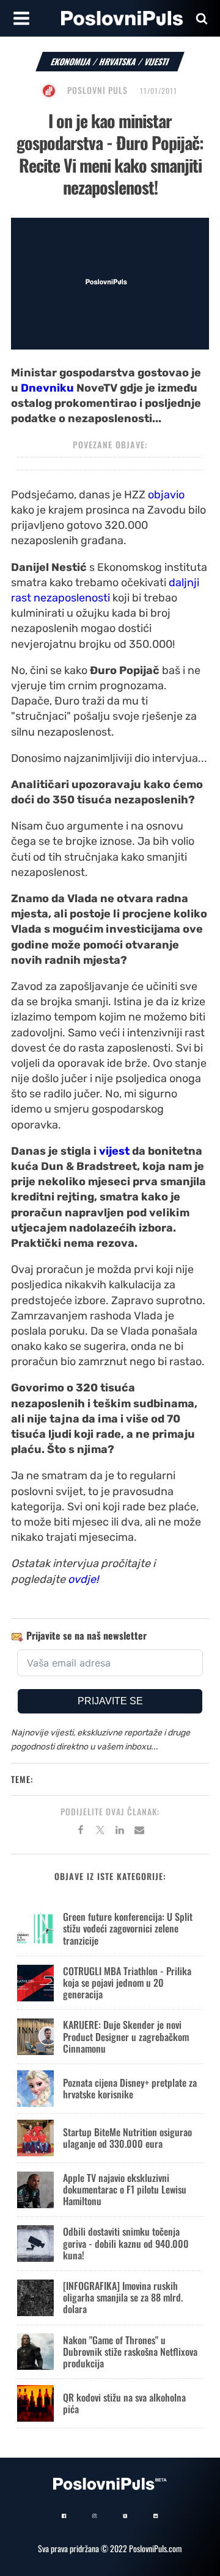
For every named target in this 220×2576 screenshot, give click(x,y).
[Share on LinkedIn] (120, 1832)
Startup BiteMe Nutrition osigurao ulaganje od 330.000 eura (127, 2138)
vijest (114, 1151)
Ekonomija (71, 61)
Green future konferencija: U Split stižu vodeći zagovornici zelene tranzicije (128, 1928)
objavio (166, 495)
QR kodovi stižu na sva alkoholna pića (124, 2403)
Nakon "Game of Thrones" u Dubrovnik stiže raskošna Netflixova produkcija (130, 2352)
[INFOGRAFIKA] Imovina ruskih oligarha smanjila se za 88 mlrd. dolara (123, 2297)
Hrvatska (118, 61)
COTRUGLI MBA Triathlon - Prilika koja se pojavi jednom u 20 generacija (127, 1982)
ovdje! (83, 1579)
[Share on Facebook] (81, 1832)
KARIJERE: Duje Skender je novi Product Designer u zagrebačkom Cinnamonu (126, 2036)
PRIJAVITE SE (110, 1701)
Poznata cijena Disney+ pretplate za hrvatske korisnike (130, 2088)
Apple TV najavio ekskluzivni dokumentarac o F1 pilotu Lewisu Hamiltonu (125, 2189)
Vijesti (157, 61)
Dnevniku (47, 388)
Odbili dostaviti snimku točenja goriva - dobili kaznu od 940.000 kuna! (126, 2243)
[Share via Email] (139, 1832)
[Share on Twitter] (100, 1832)
